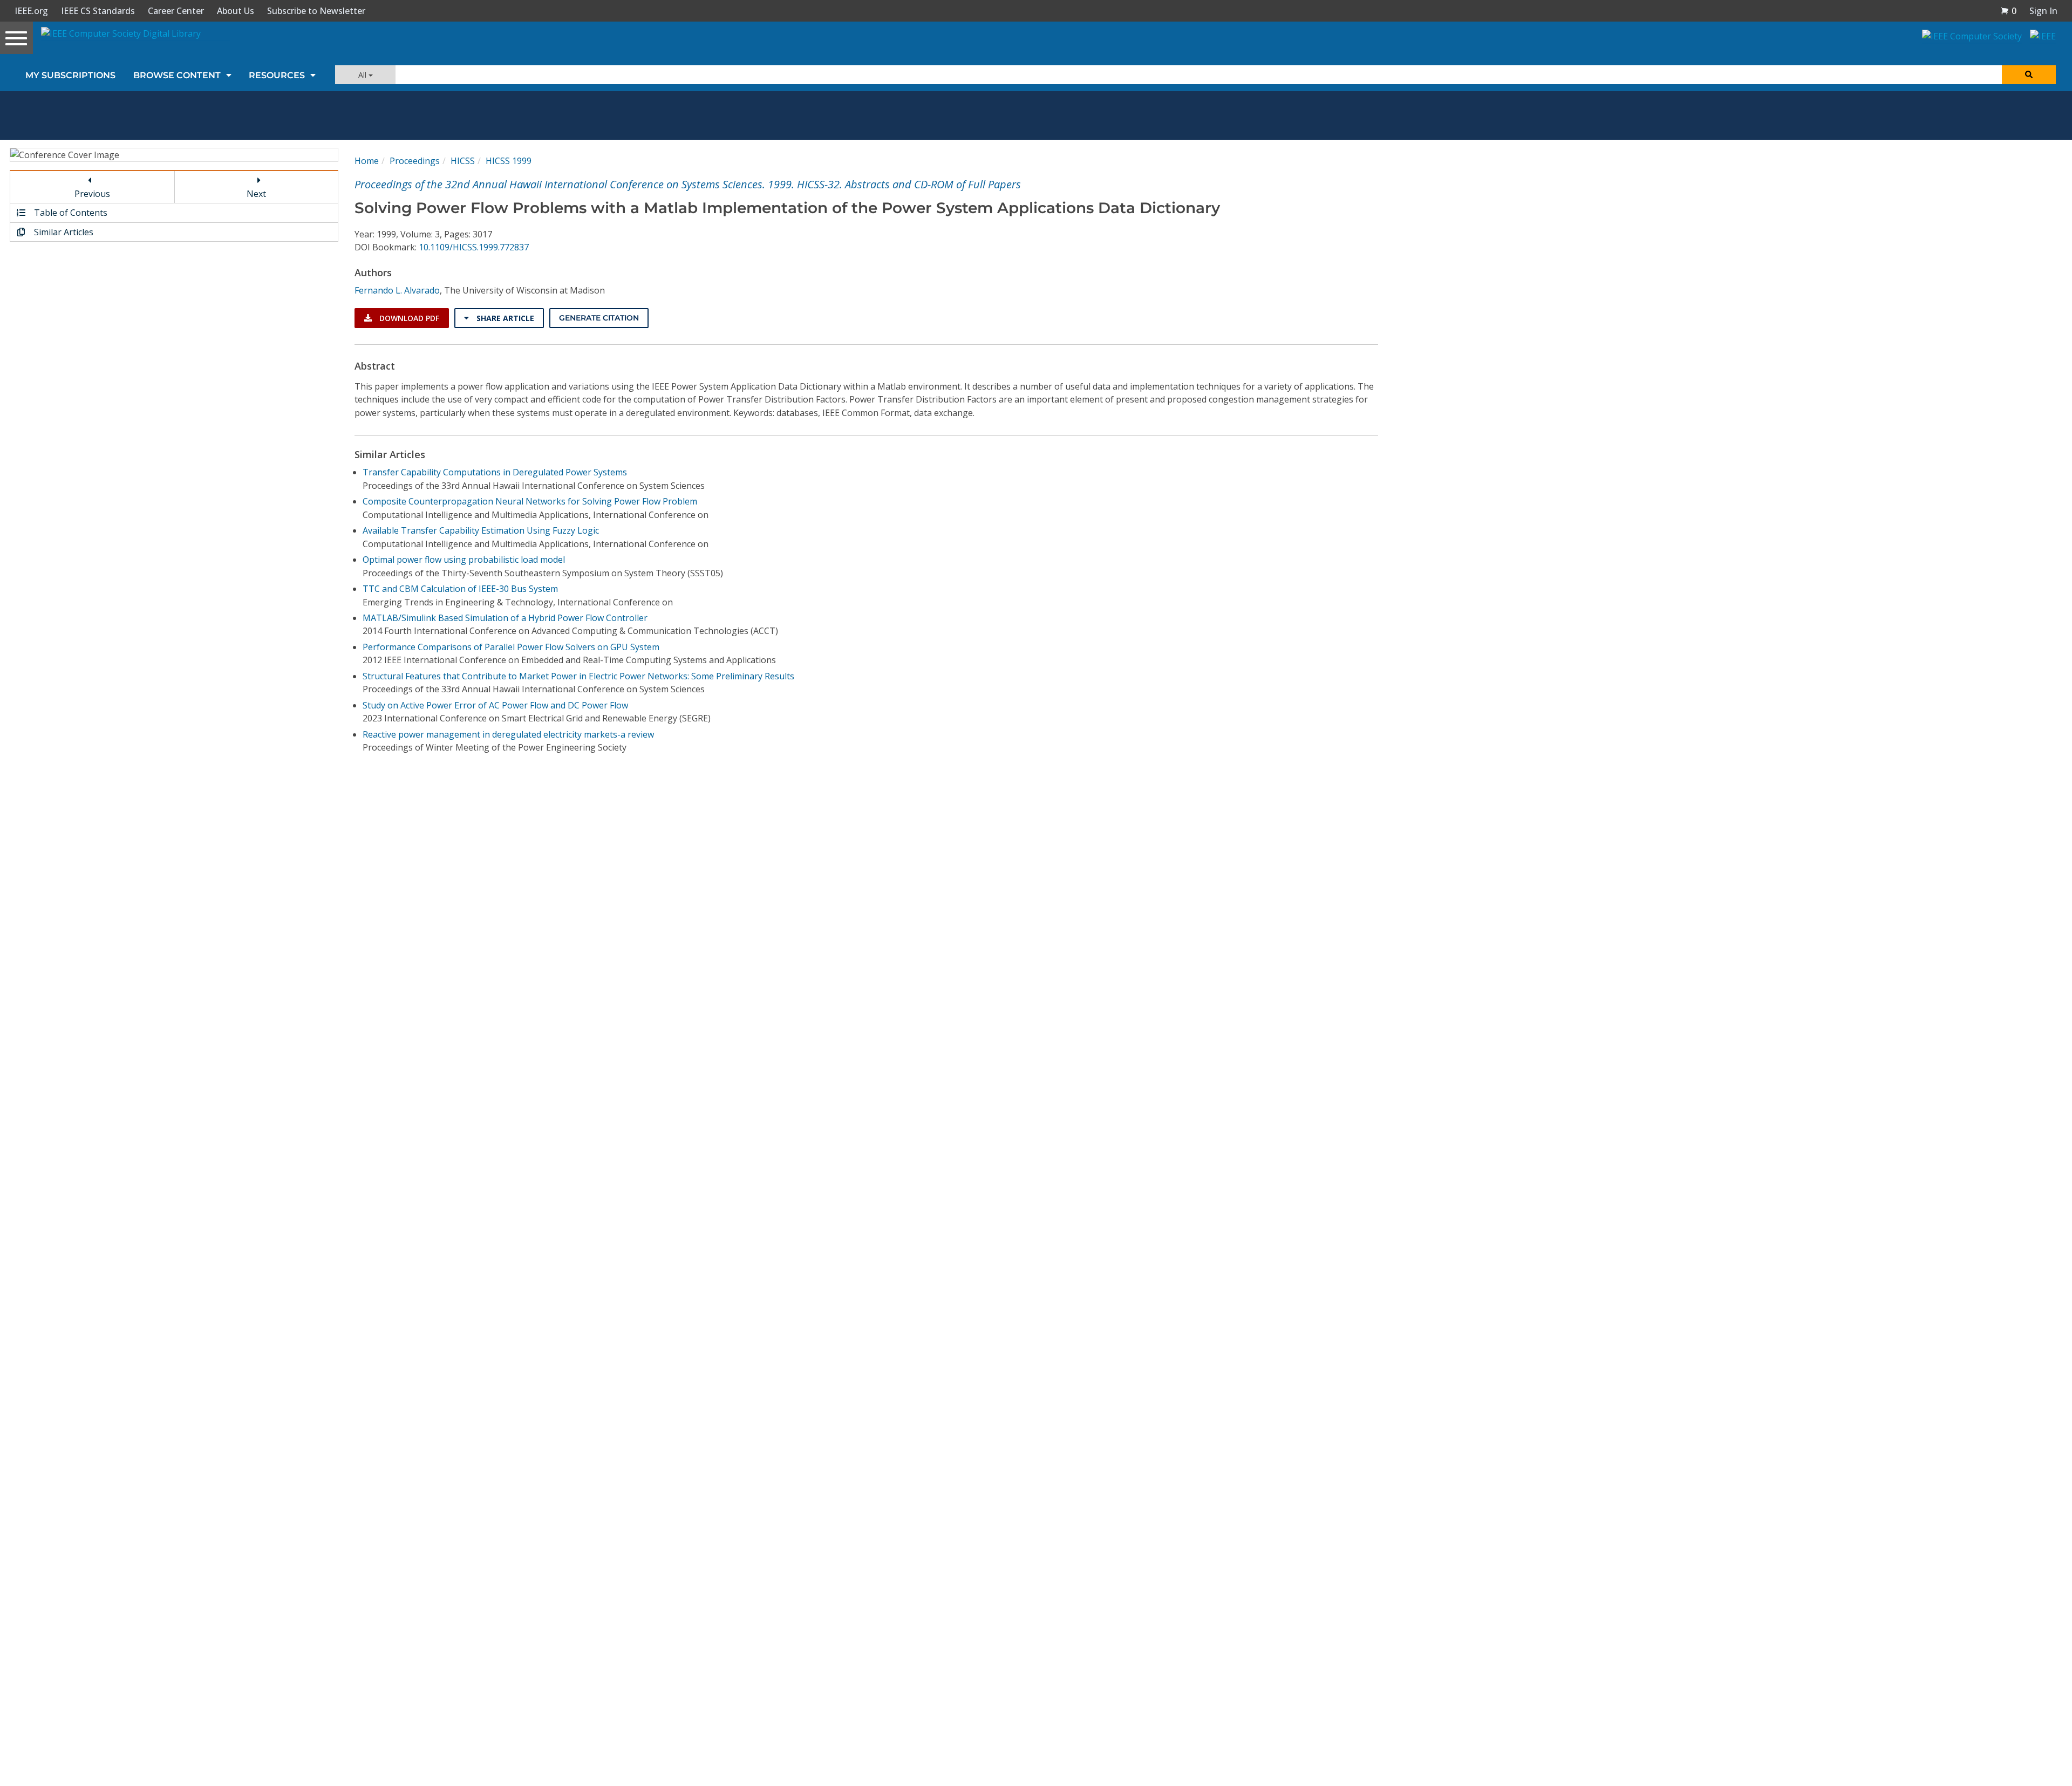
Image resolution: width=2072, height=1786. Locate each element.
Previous (92, 194)
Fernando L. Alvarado (397, 290)
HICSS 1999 (509, 161)
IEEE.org (31, 11)
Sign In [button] (2043, 11)
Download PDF (408, 318)
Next (256, 194)
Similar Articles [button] (63, 232)
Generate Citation (599, 318)
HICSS (463, 161)
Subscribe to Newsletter (316, 11)
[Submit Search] (2029, 75)
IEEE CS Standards (98, 11)
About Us (236, 11)
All (363, 75)
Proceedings (415, 161)
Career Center (176, 11)
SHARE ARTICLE (504, 318)
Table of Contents (70, 213)
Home (367, 161)
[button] (2008, 11)
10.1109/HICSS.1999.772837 (474, 247)
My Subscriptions (70, 75)
